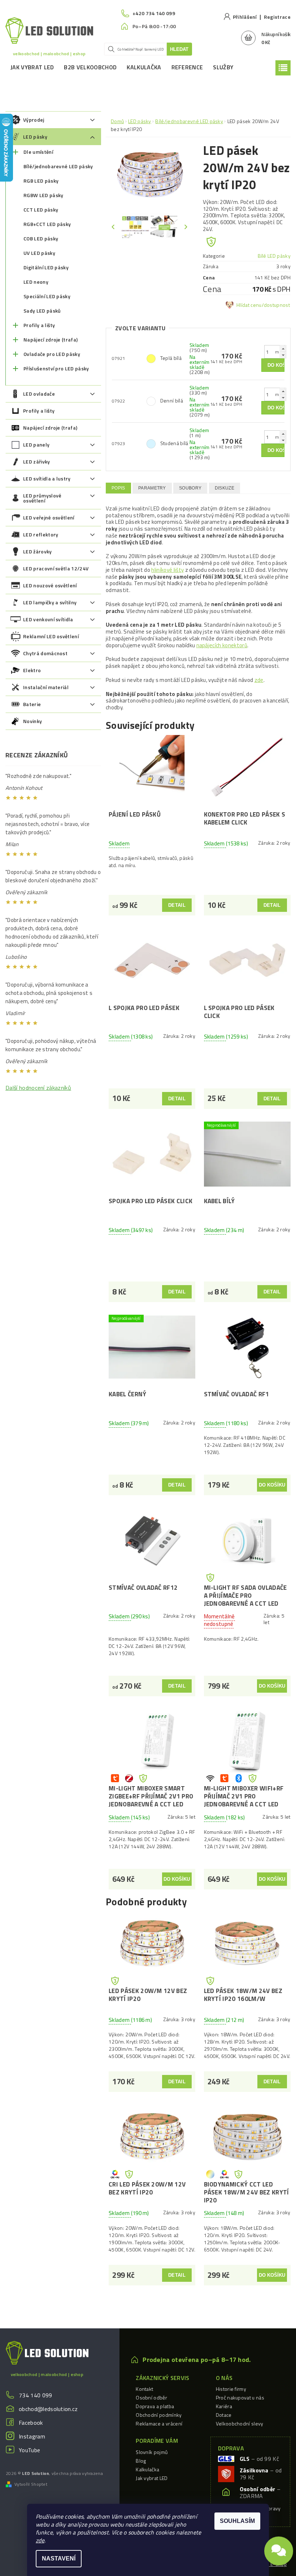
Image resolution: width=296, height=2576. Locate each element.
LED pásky (35, 137)
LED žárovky (38, 551)
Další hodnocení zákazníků (38, 1088)
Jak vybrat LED (32, 67)
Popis (118, 488)
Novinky (32, 721)
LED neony (36, 282)
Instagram (32, 2436)
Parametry (152, 488)
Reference (187, 67)
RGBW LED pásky (43, 195)
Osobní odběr (151, 2397)
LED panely (36, 445)
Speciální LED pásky (47, 296)
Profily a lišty (39, 325)
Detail (177, 905)
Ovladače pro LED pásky (52, 354)
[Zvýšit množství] (283, 349)
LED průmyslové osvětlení (42, 498)
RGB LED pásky (41, 181)
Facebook (31, 2423)
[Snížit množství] (283, 355)
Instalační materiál (46, 687)
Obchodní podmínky (159, 2415)
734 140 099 (36, 2395)
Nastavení (59, 2558)
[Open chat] (279, 2555)
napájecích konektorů (222, 645)
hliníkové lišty (167, 570)
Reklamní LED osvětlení (51, 636)
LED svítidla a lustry (47, 478)
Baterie (32, 704)
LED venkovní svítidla (48, 619)
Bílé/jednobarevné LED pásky (58, 166)
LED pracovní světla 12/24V (56, 568)
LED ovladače (39, 394)
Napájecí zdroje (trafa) (51, 340)
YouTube (29, 2450)
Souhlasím (237, 2521)
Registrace (277, 17)
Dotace (224, 2415)
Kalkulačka (144, 67)
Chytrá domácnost (45, 653)
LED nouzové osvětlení (50, 585)
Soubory (190, 488)
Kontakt (144, 2389)
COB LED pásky (41, 238)
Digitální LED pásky (46, 267)
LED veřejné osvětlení (49, 517)
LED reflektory (41, 534)
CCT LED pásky (41, 210)
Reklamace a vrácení (159, 2423)
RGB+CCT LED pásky (47, 224)
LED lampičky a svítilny (50, 602)
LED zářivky (37, 462)
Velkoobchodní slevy (240, 2423)
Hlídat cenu (249, 305)
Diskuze (225, 488)
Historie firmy (231, 2389)
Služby (223, 67)
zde (259, 680)
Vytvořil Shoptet (31, 2484)
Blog (141, 2461)
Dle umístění (38, 152)
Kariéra (224, 2406)
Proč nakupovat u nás (240, 2397)
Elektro (32, 670)
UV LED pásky (39, 253)
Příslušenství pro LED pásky (56, 368)
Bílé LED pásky (274, 256)
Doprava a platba (155, 2406)
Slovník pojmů (152, 2452)
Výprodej (34, 120)
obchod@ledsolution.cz (48, 2409)
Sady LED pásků (42, 311)
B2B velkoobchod (90, 67)
